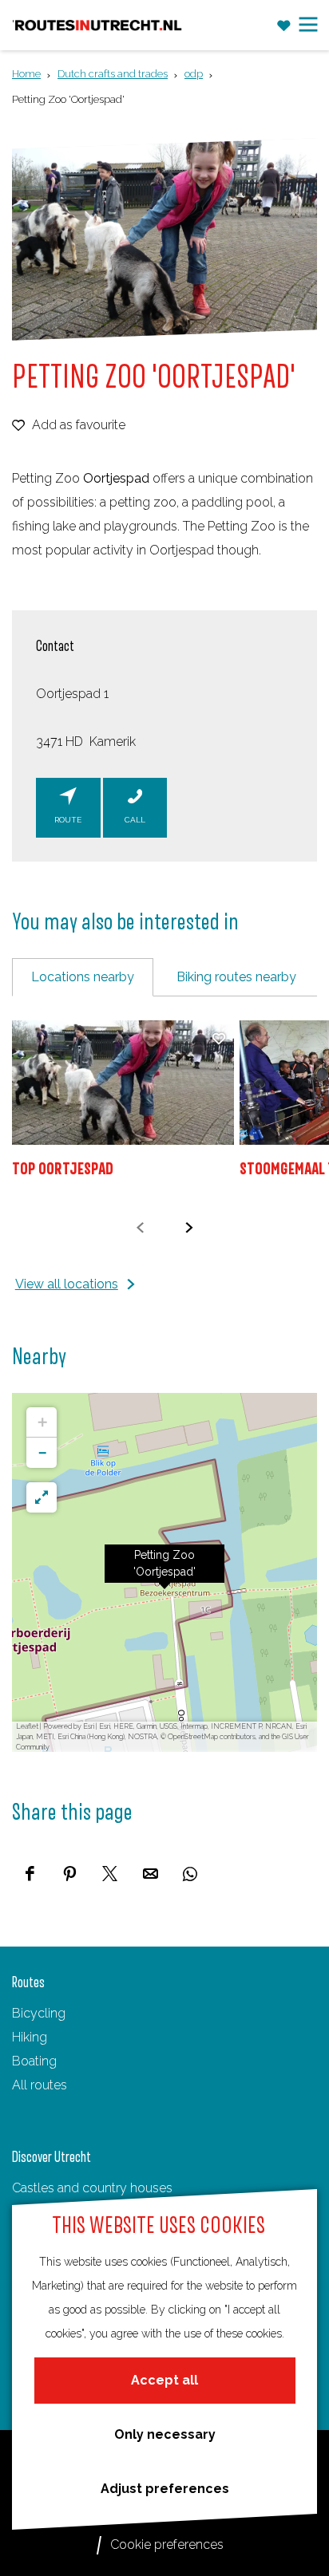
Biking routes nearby (236, 977)
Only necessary (165, 2434)
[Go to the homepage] (98, 25)
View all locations (67, 1284)
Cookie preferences (167, 2544)
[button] (164, 1572)
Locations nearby (83, 977)
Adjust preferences (165, 2489)
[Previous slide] (140, 1227)
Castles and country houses (92, 2188)
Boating (34, 2061)
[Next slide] (189, 1227)
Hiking (30, 2037)
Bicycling (39, 2013)
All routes (40, 2085)
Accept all (164, 2380)
